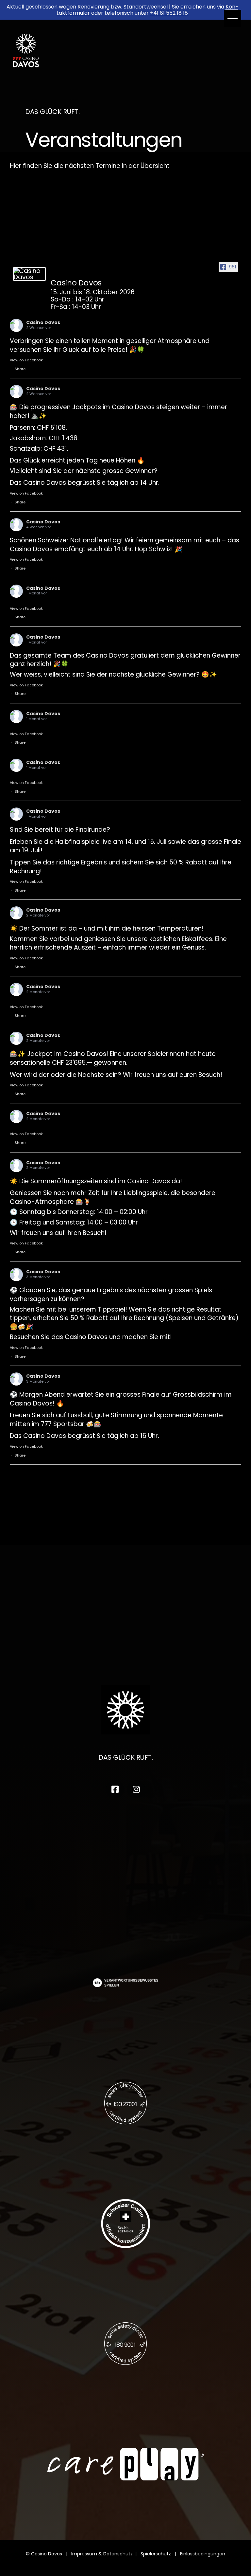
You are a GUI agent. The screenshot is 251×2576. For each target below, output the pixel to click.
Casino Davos (43, 322)
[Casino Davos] (29, 274)
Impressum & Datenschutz (102, 2554)
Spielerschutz (156, 2554)
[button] (233, 18)
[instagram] (136, 1789)
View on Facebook (26, 360)
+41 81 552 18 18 (169, 13)
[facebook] (115, 1789)
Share (20, 369)
